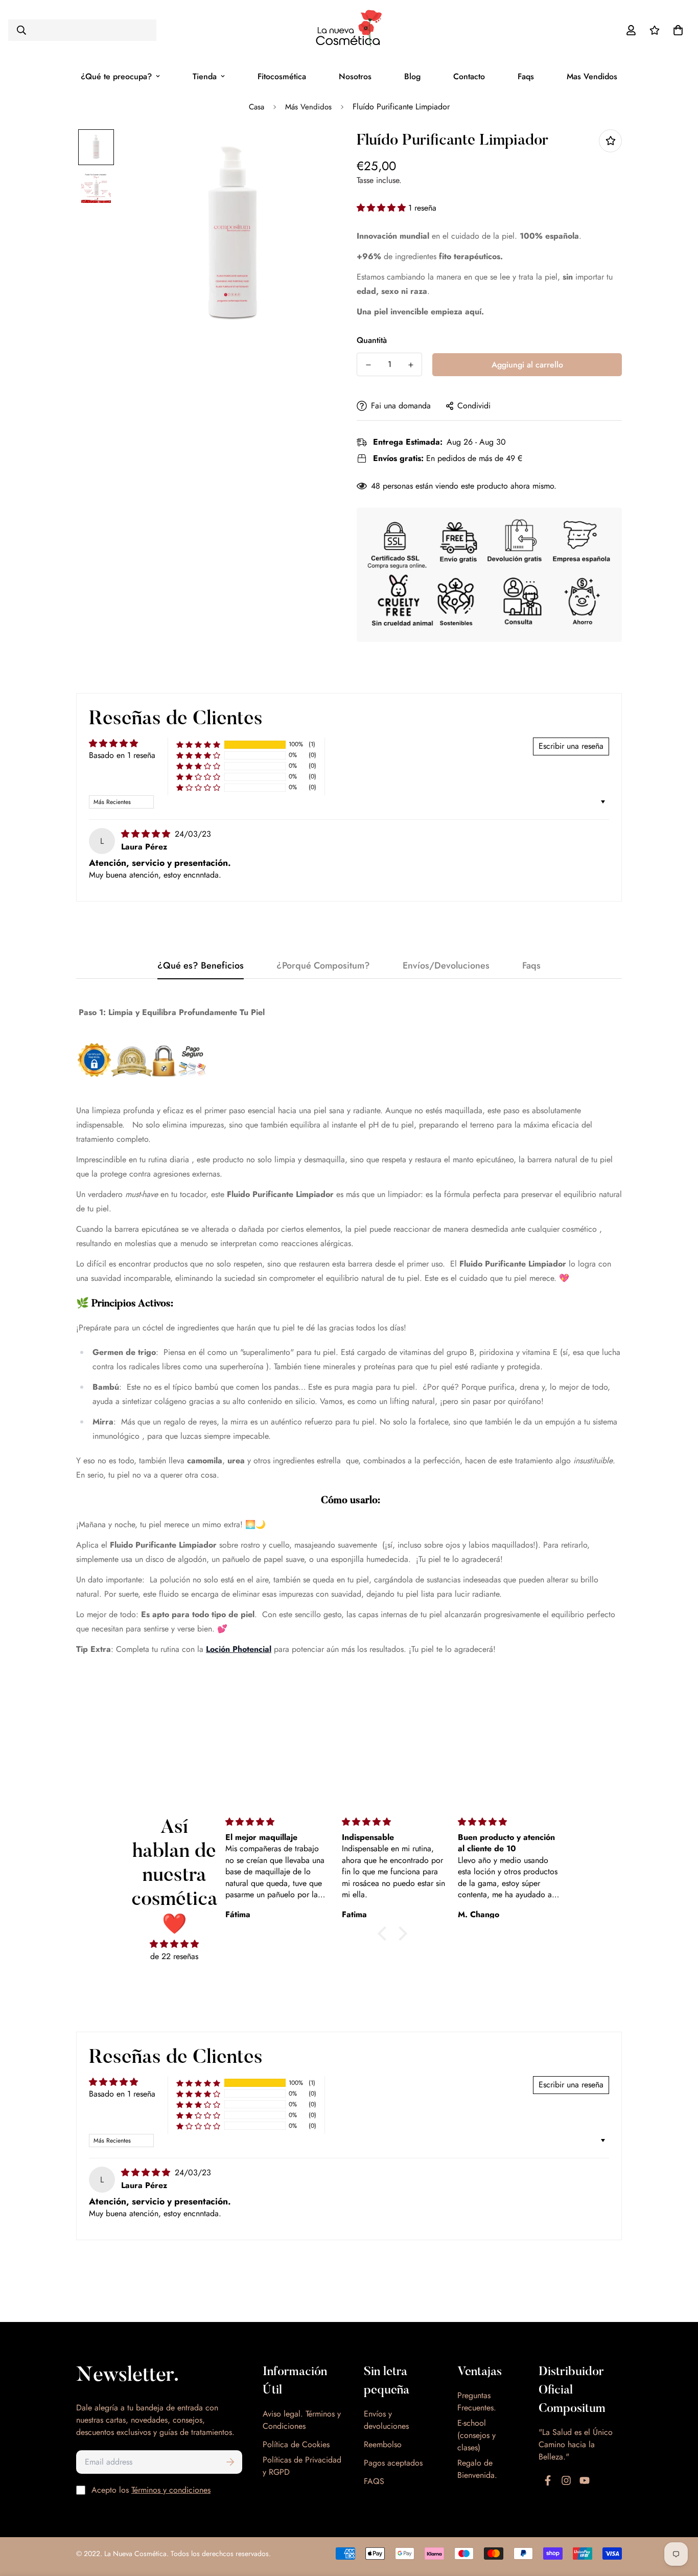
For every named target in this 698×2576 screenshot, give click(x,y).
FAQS (374, 2481)
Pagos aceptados (393, 2463)
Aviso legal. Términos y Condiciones (302, 2420)
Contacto (469, 76)
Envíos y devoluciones (386, 2420)
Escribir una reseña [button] (571, 746)
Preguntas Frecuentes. (477, 2401)
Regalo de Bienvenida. (477, 2469)
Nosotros (355, 76)
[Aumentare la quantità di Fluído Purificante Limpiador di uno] (411, 365)
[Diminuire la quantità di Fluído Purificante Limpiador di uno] (368, 365)
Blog (412, 76)
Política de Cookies (296, 2444)
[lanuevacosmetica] (349, 30)
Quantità (372, 340)
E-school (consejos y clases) (476, 2435)
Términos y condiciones (171, 2490)
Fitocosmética (282, 76)
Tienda (205, 76)
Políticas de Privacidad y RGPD (302, 2466)
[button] (382, 208)
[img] (147, 834)
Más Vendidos (308, 107)
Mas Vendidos (592, 76)
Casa (257, 107)
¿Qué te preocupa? (116, 76)
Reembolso (383, 2444)
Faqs (526, 76)
